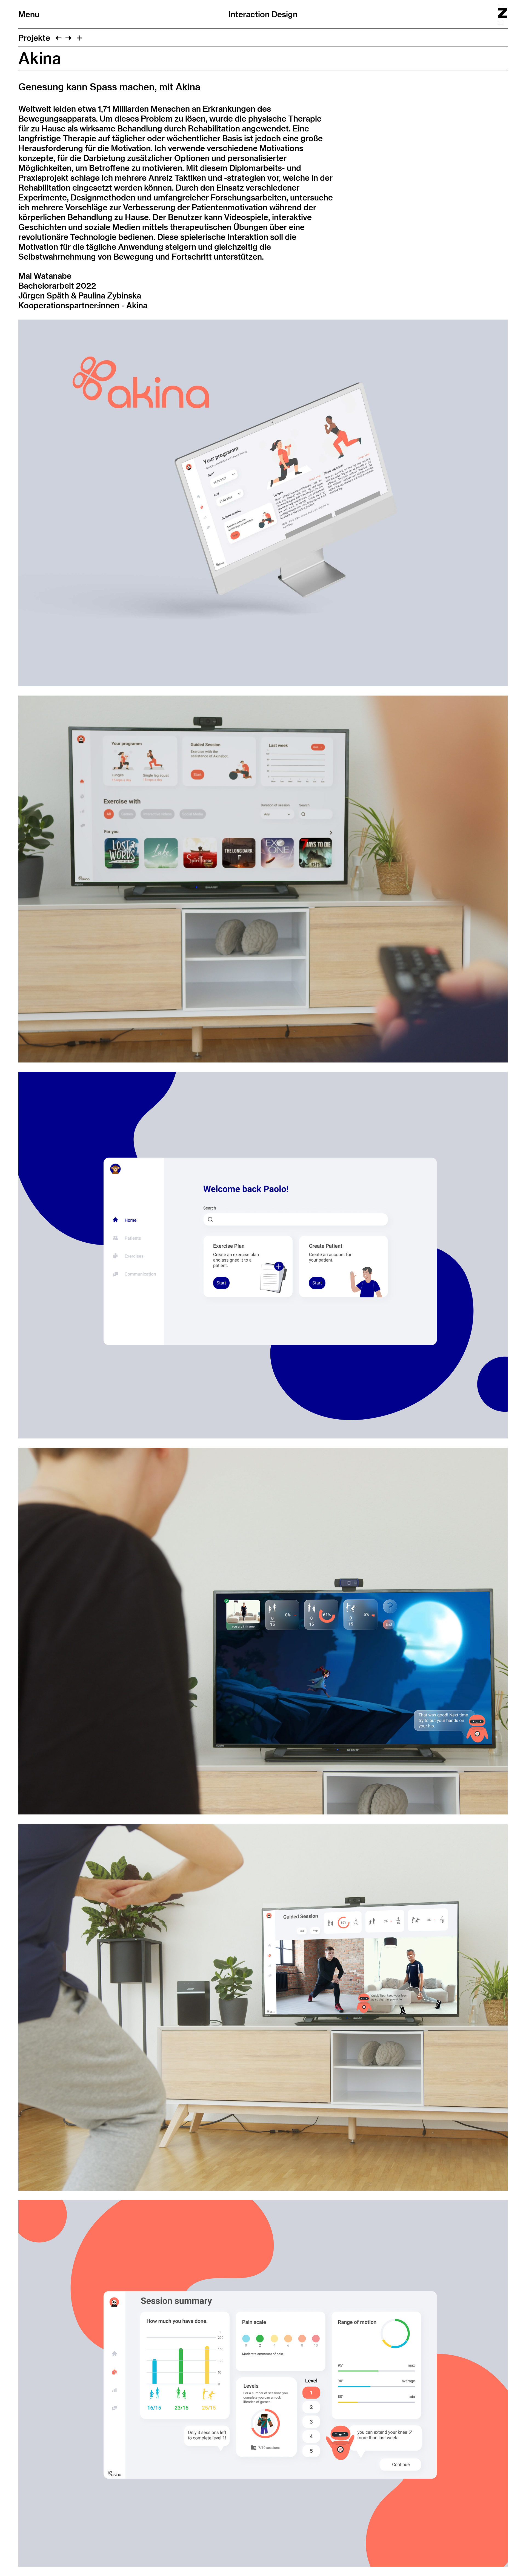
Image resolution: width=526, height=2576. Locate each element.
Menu (29, 14)
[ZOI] (58, 38)
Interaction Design (263, 14)
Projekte (34, 38)
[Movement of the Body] (68, 38)
